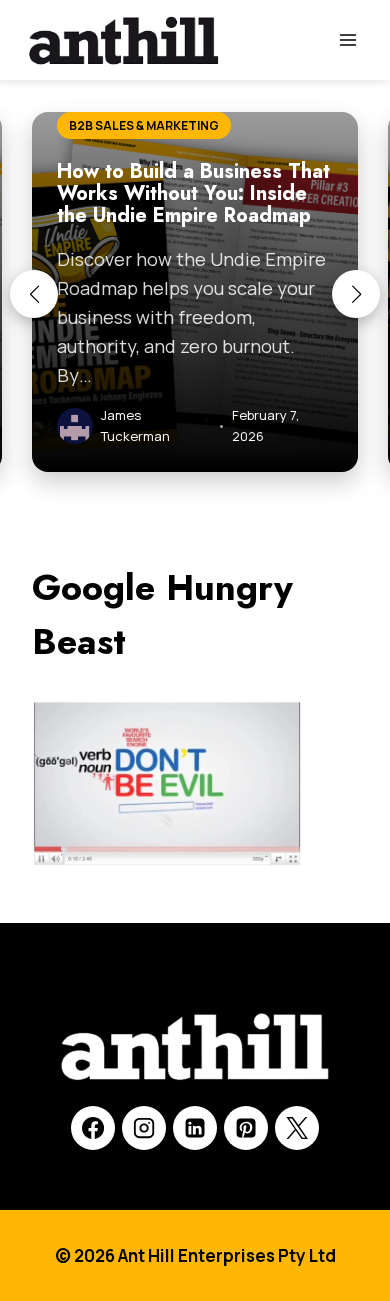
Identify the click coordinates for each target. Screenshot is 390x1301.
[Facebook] (93, 1128)
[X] (297, 1128)
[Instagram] (144, 1128)
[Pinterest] (246, 1128)
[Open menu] (347, 39)
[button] (34, 294)
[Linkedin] (195, 1128)
